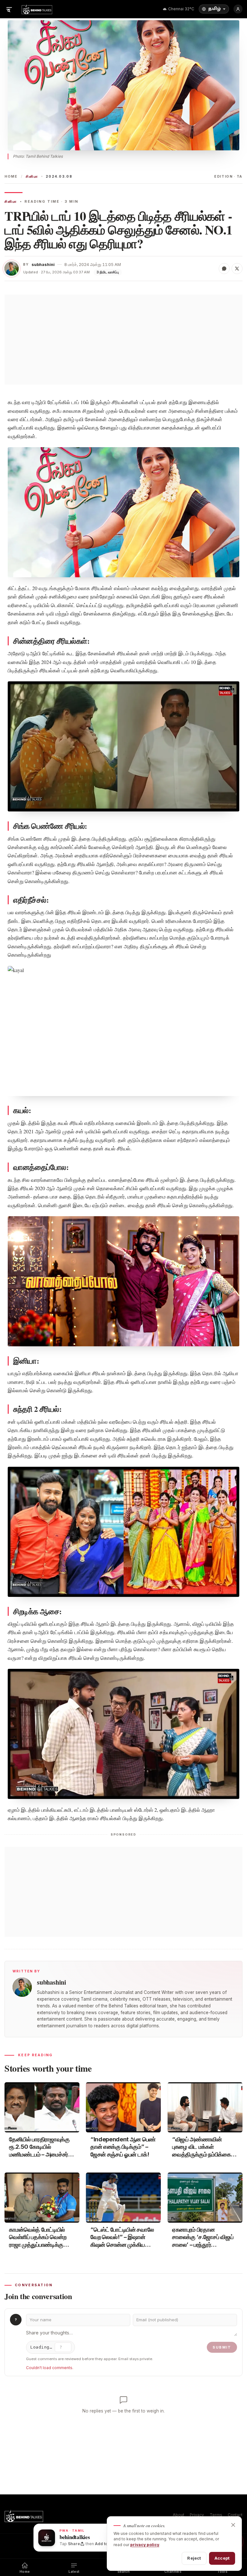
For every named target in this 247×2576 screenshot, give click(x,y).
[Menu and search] (9, 9)
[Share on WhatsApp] (224, 269)
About (178, 2515)
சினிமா (32, 177)
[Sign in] (238, 9)
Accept (222, 2558)
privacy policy (145, 2545)
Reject (194, 2558)
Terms (216, 2515)
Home (11, 177)
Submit (222, 2347)
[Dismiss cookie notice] (233, 2525)
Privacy (197, 2515)
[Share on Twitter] (237, 269)
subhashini (43, 265)
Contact (235, 2515)
